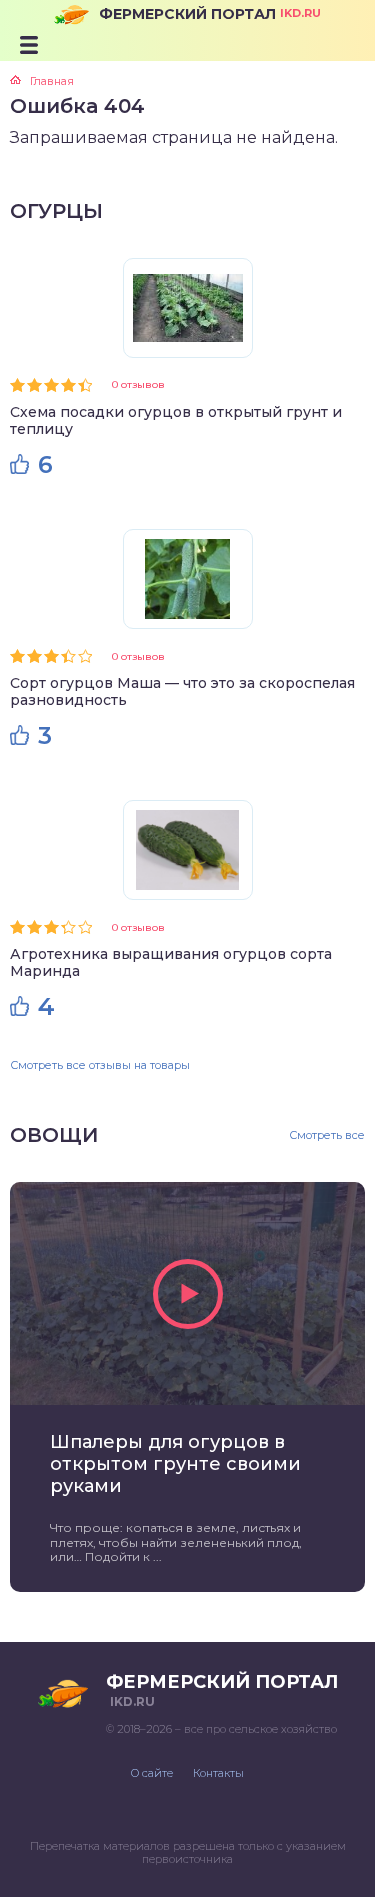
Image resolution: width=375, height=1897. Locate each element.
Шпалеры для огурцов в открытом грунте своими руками (175, 1464)
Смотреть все (327, 1135)
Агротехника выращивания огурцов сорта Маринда (171, 962)
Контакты (218, 1773)
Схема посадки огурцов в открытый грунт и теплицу (176, 420)
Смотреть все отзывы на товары (100, 1065)
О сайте (152, 1773)
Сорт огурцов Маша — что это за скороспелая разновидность (182, 691)
